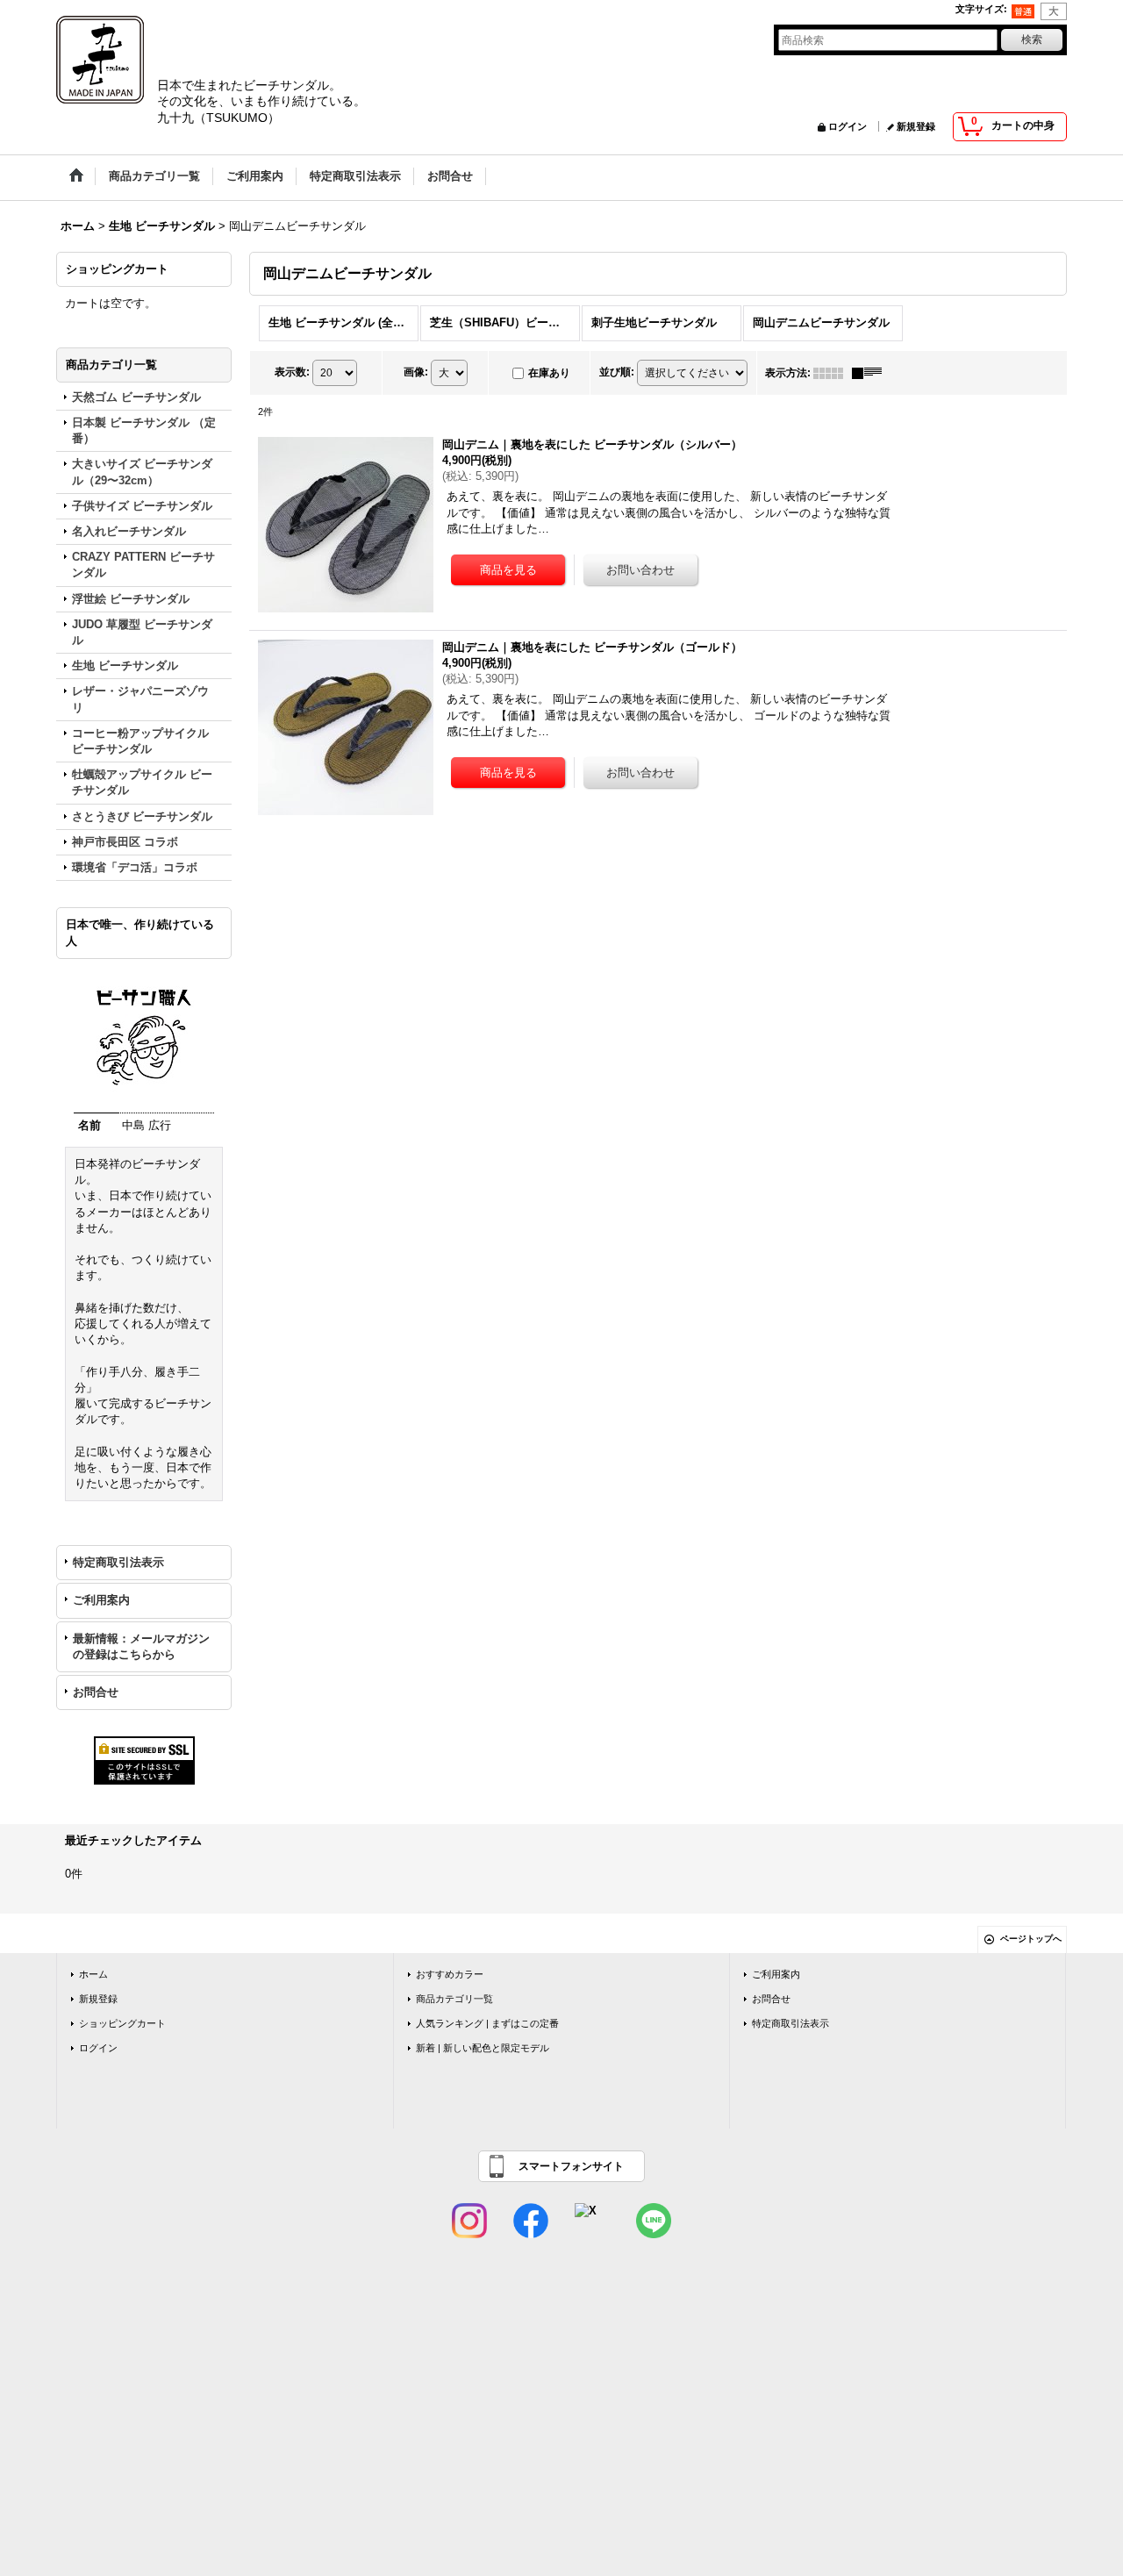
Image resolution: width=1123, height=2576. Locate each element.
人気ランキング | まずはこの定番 (487, 2023)
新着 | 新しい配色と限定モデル (483, 2048)
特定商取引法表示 (118, 1562)
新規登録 (916, 126)
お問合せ (96, 1692)
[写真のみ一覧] (833, 373)
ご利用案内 (101, 1600)
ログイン (848, 126)
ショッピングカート (122, 2023)
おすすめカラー (450, 1974)
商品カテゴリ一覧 (454, 1999)
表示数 (292, 372)
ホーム (93, 1974)
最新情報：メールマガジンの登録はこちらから (141, 1646)
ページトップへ (1031, 1939)
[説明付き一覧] (871, 373)
